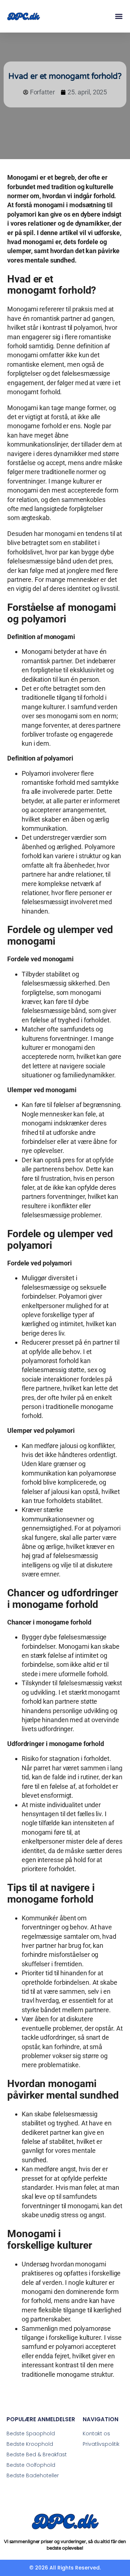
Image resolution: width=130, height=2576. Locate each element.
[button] (119, 16)
